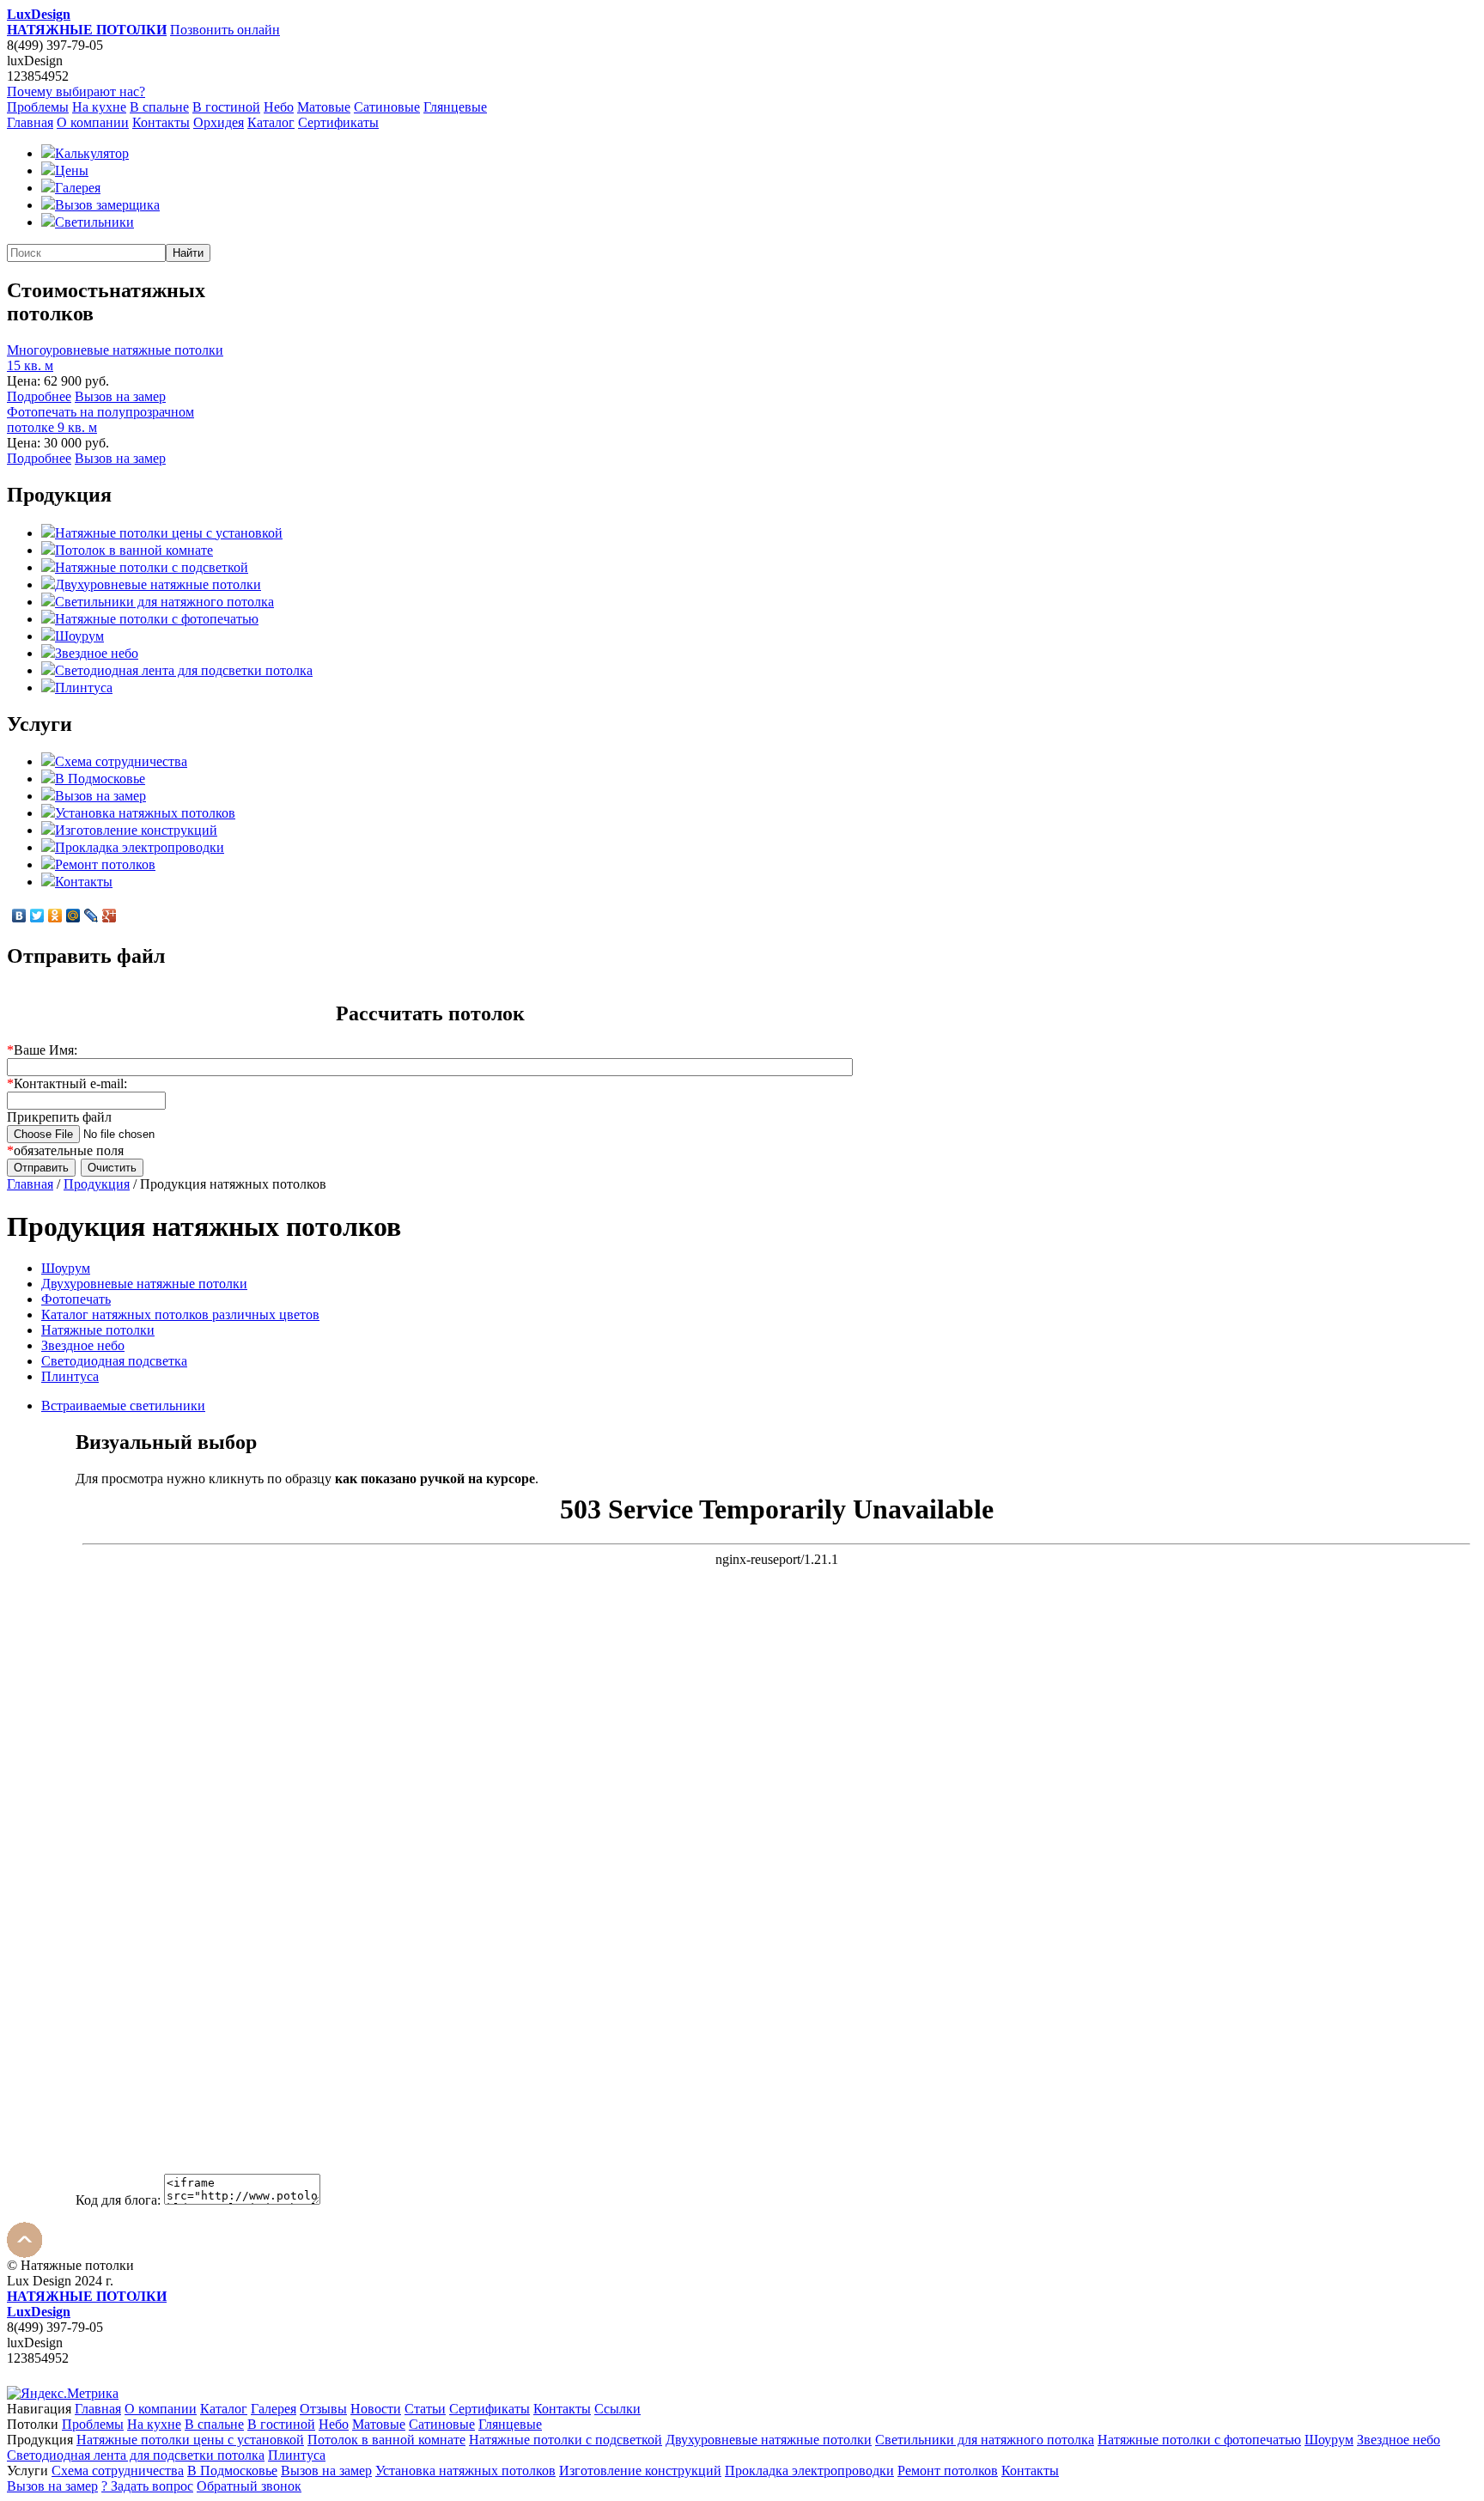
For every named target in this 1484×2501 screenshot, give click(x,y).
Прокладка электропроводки (140, 847)
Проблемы (38, 107)
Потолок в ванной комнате (134, 550)
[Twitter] (37, 916)
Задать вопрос (147, 2486)
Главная (30, 122)
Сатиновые (387, 107)
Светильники (94, 222)
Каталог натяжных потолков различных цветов (180, 1314)
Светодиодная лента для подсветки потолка (184, 670)
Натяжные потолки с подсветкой (152, 567)
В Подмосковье (100, 779)
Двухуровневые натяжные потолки (158, 584)
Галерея (78, 188)
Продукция (97, 1184)
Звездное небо (97, 653)
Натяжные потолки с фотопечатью (157, 619)
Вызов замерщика (107, 205)
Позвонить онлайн (225, 30)
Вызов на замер (120, 396)
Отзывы (323, 2409)
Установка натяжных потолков (145, 813)
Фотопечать (76, 1299)
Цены (72, 170)
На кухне (99, 107)
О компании (93, 122)
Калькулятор (92, 153)
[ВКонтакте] (19, 916)
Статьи (425, 2409)
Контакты (161, 122)
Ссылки (617, 2409)
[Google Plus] (109, 916)
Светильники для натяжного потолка (164, 602)
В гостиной (226, 107)
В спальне (159, 107)
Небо (279, 107)
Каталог (271, 122)
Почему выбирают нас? (76, 91)
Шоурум (79, 636)
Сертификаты (338, 122)
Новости (376, 2409)
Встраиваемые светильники (123, 1406)
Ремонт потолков (105, 864)
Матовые (324, 107)
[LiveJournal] (91, 916)
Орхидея (219, 122)
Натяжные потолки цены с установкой (169, 533)
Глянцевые (455, 107)
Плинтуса (84, 688)
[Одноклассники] (55, 916)
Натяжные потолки (98, 1330)
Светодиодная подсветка (114, 1361)
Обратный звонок (249, 2486)
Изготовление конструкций (136, 830)
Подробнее (39, 396)
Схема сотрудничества (121, 761)
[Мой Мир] (73, 916)
